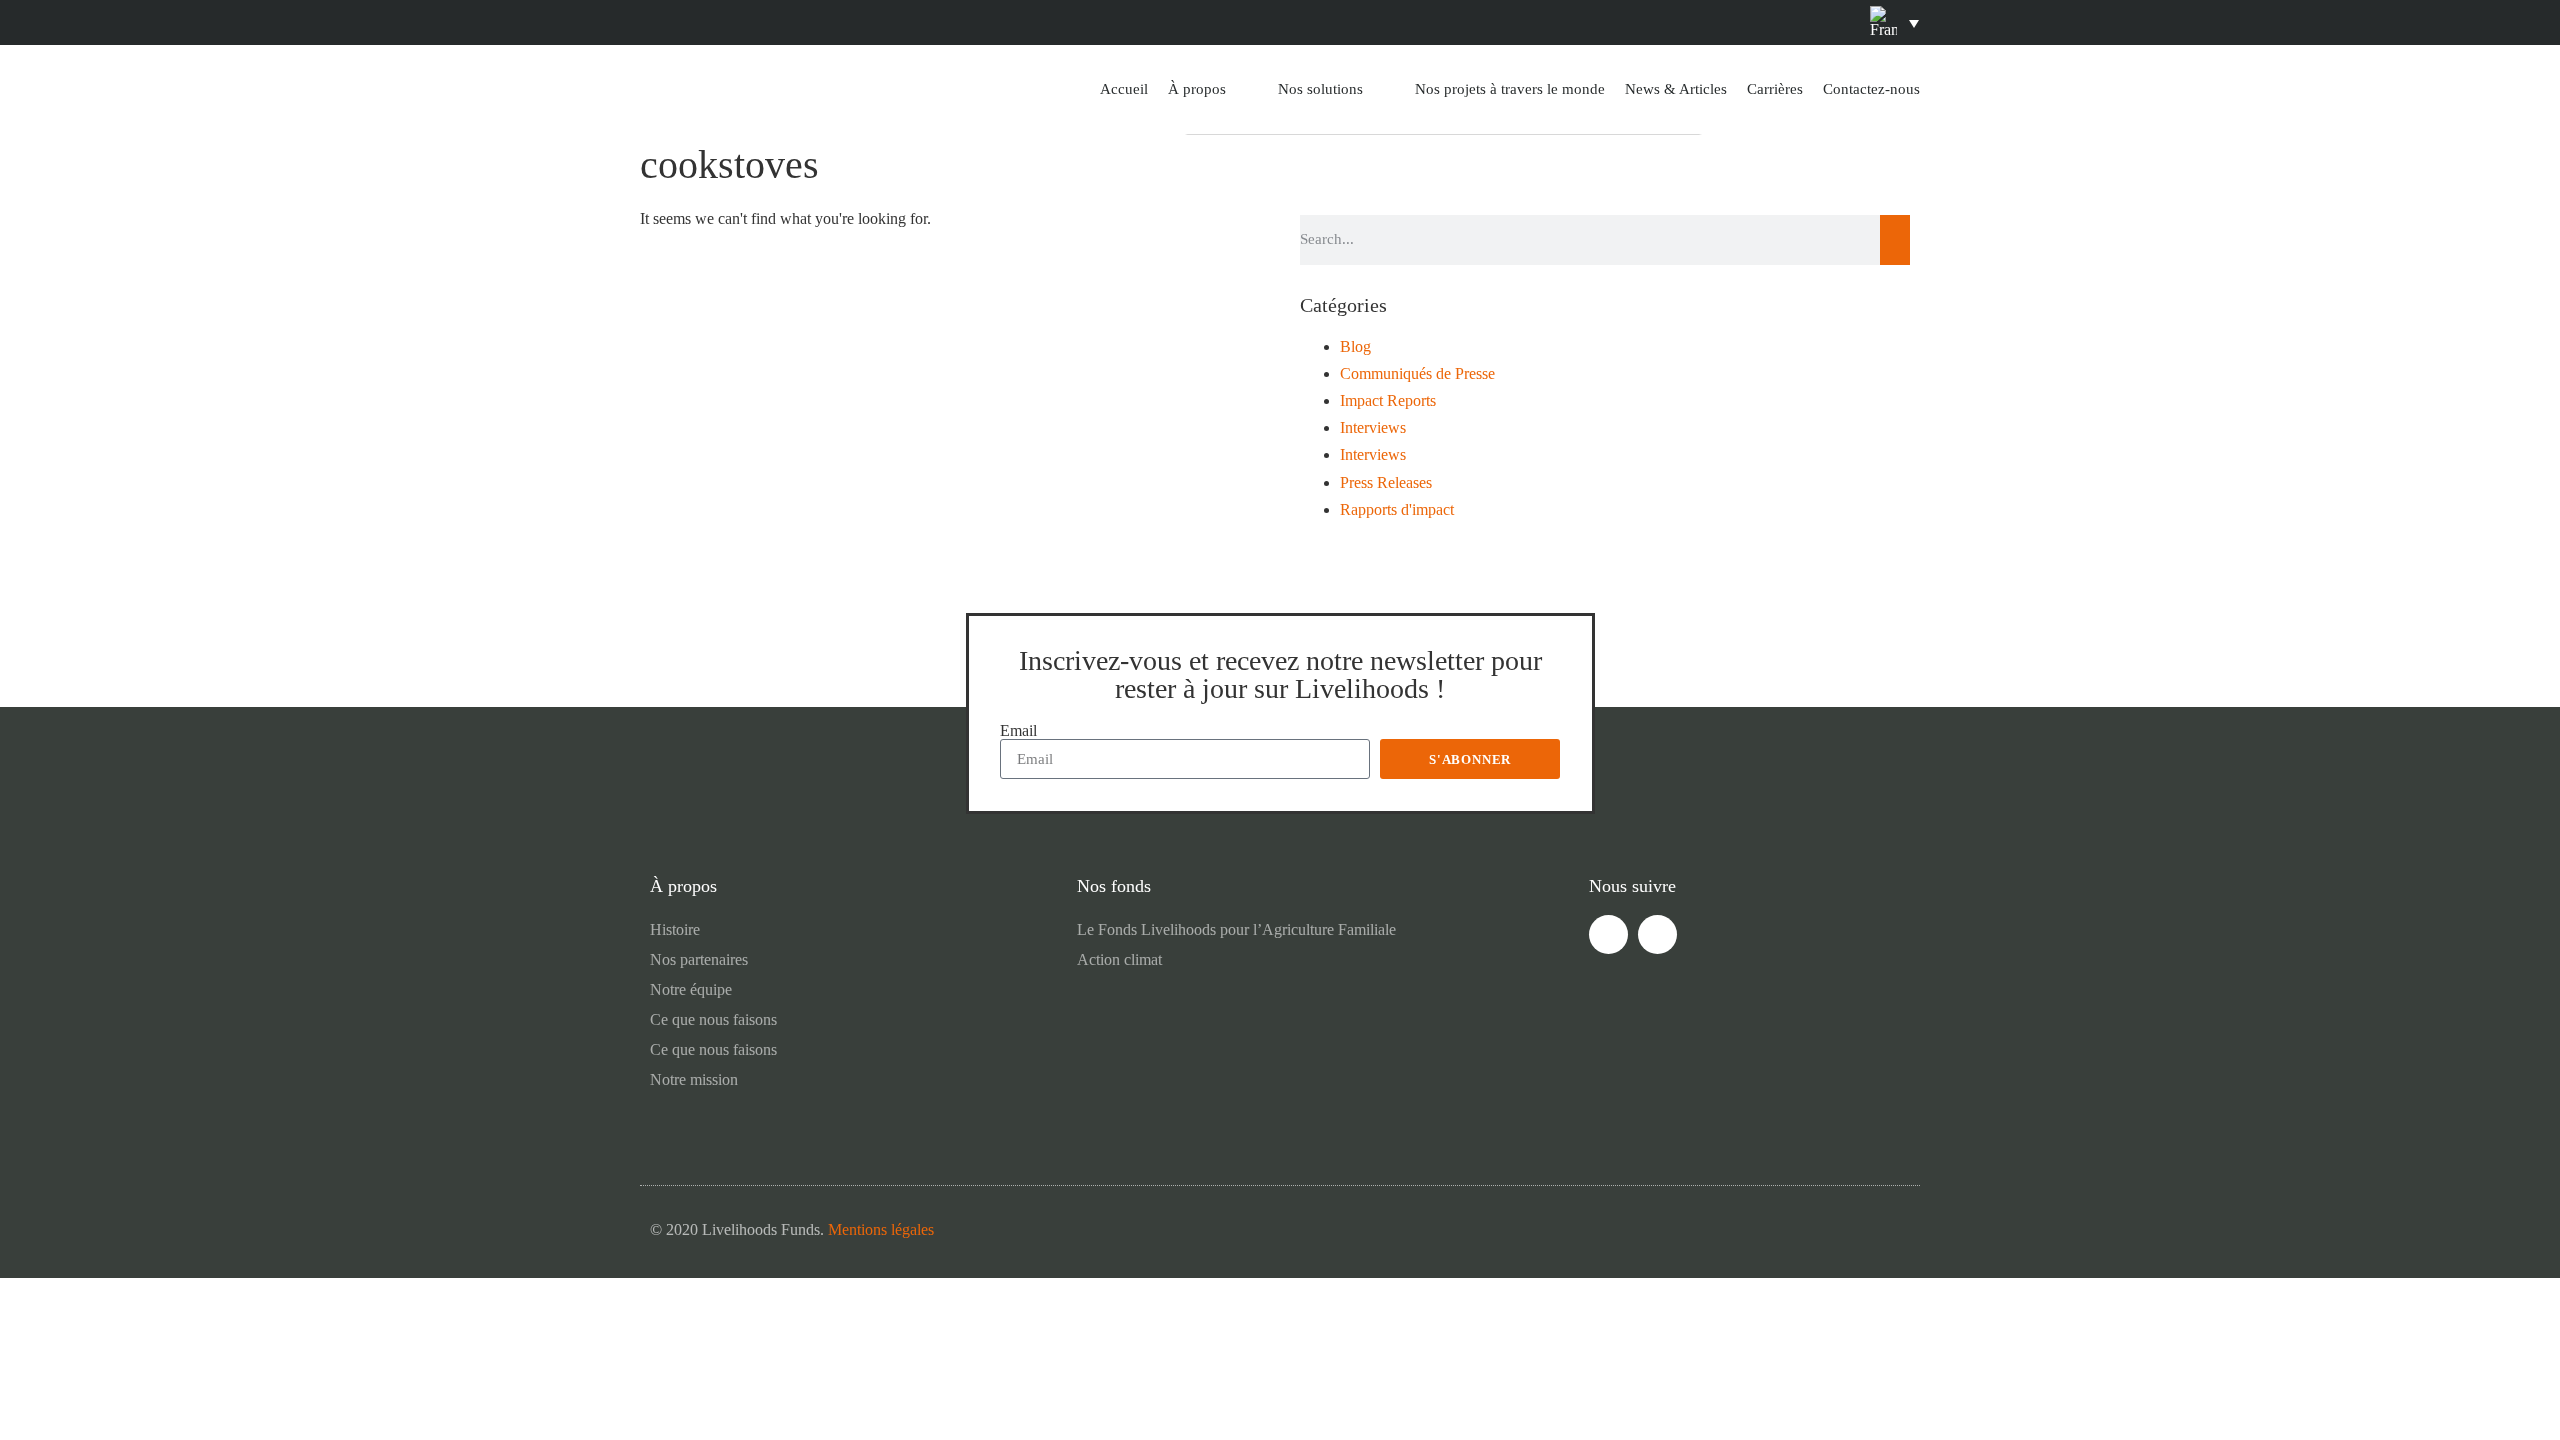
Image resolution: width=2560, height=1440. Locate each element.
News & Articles (1676, 89)
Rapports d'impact (1397, 509)
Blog (1355, 346)
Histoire (675, 929)
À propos (1197, 89)
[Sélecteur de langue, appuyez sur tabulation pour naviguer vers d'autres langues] (1894, 22)
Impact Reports (1388, 400)
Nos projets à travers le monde (1510, 89)
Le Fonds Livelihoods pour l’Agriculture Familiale (1236, 929)
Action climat (1119, 959)
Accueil (1124, 89)
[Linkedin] (1257, 22)
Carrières (1775, 89)
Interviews (1373, 427)
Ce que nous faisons (713, 1019)
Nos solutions (1320, 89)
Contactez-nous (1871, 89)
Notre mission (694, 1079)
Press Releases (1386, 482)
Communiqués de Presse (1417, 373)
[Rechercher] (1895, 240)
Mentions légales (881, 1229)
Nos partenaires (699, 959)
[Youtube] (1302, 22)
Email (1018, 731)
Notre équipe (691, 989)
